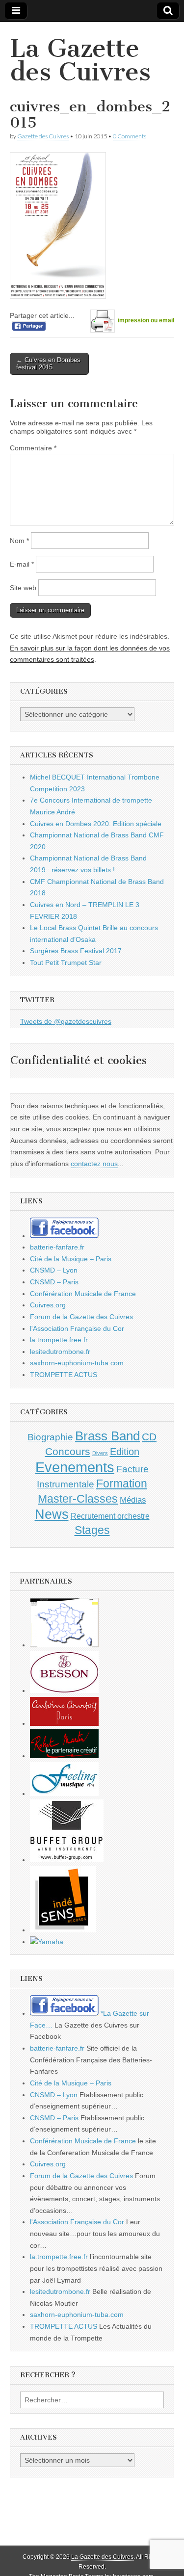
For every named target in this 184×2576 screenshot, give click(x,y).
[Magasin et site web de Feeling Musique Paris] (64, 1794)
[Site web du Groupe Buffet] (67, 1860)
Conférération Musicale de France (83, 1294)
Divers (100, 1453)
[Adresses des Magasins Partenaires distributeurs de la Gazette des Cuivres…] (64, 1645)
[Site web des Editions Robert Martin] (64, 1756)
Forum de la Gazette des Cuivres (81, 1317)
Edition (125, 1452)
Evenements (75, 1467)
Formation (122, 1484)
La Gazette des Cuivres (80, 60)
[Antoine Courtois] (64, 1723)
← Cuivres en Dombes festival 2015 (48, 364)
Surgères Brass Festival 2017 (76, 951)
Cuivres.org (48, 1305)
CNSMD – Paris (54, 1282)
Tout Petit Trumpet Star (66, 963)
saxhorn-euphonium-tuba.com (77, 1363)
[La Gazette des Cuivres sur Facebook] (64, 1236)
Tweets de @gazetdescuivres (66, 1021)
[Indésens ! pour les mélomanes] (63, 1930)
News (52, 1514)
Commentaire (33, 448)
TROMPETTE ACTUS (64, 1375)
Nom (19, 541)
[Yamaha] (47, 1942)
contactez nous (94, 1164)
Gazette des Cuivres (43, 136)
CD (149, 1437)
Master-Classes (78, 1499)
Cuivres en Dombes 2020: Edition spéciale (96, 824)
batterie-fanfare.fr (57, 1247)
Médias (133, 1500)
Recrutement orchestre (110, 1516)
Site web (23, 588)
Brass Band (107, 1436)
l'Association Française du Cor (77, 1328)
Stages (92, 1530)
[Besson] (64, 1691)
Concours (68, 1451)
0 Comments (130, 136)
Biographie (50, 1437)
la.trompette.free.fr (59, 1340)
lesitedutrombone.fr (60, 1352)
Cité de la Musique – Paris (71, 1259)
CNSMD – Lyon (54, 1270)
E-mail (22, 564)
